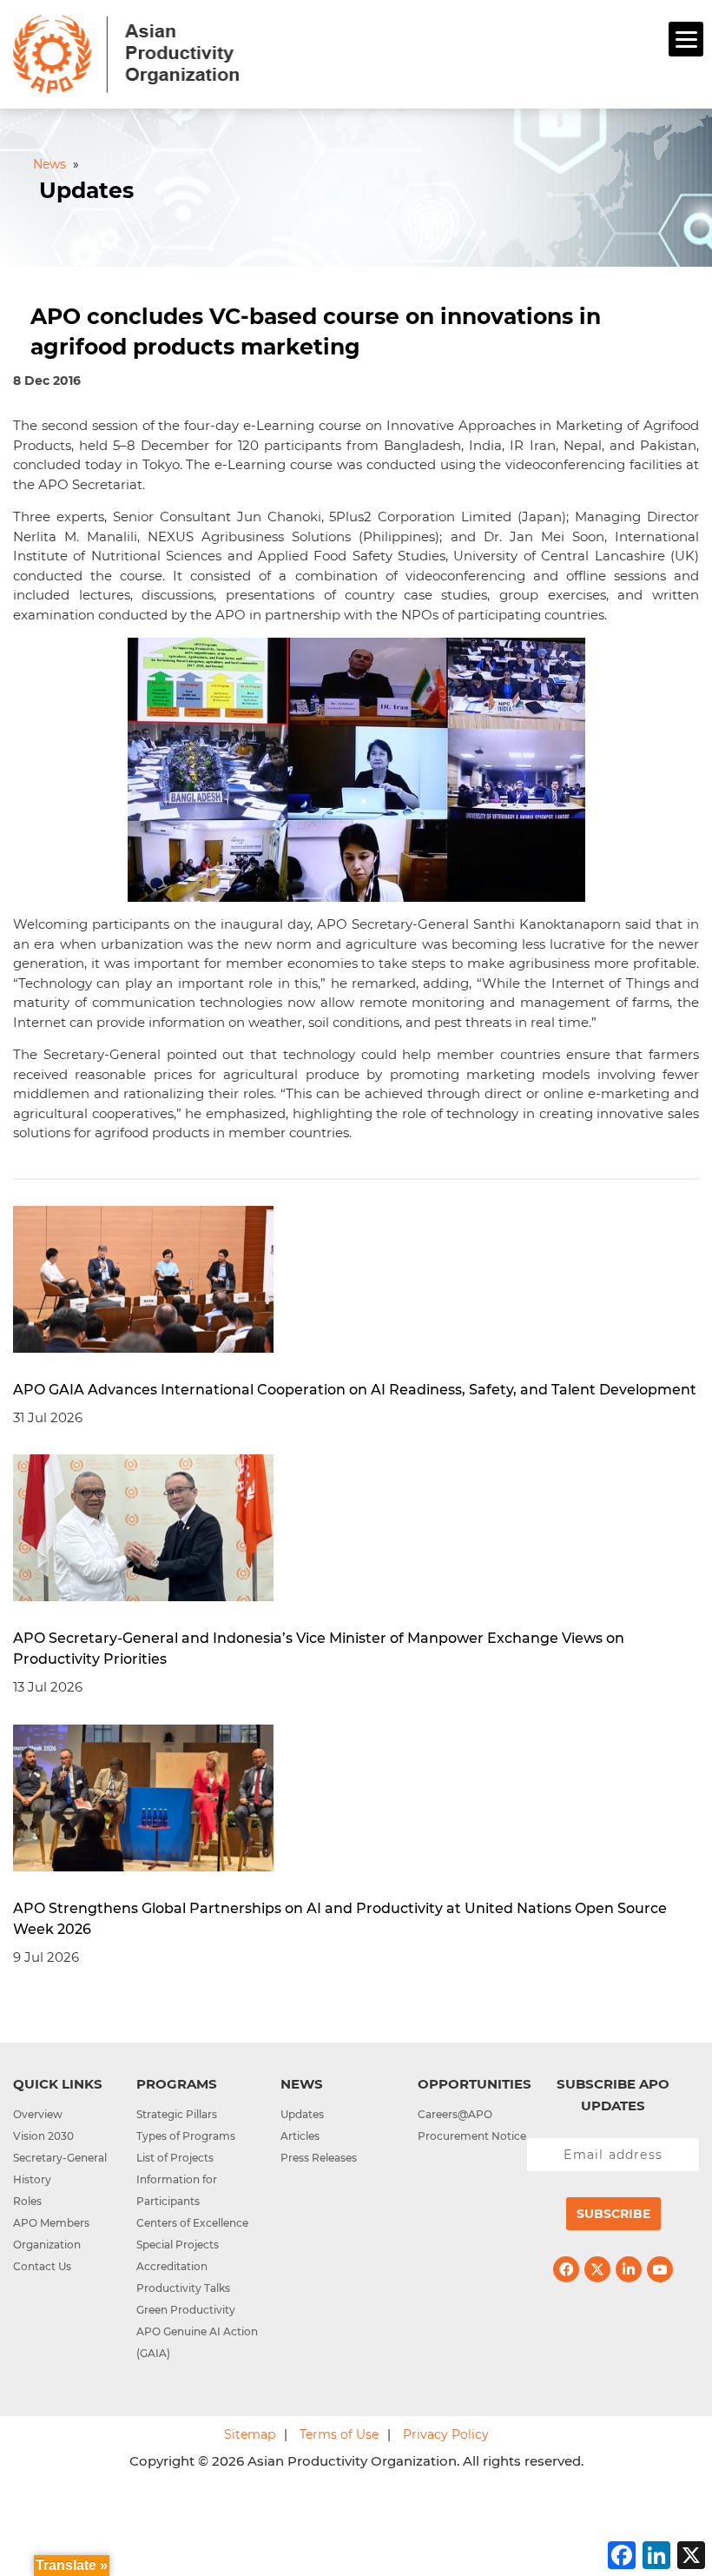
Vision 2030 (43, 2136)
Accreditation (172, 2266)
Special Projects (178, 2245)
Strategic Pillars (177, 2114)
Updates (302, 2114)
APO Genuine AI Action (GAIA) (197, 2342)
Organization (47, 2245)
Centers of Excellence (192, 2223)
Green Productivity (186, 2310)
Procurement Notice (472, 2136)
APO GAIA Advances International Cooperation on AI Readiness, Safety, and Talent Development (355, 1390)
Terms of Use (339, 2434)
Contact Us (42, 2266)
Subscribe (613, 2214)
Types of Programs (186, 2136)
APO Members (51, 2223)
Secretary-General (60, 2158)
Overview (38, 2114)
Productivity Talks (183, 2288)
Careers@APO (455, 2114)
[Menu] (686, 39)
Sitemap (250, 2434)
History (32, 2179)
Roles (27, 2201)
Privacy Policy (446, 2434)
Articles (300, 2136)
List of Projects (175, 2158)
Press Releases (319, 2158)
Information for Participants (177, 2190)
